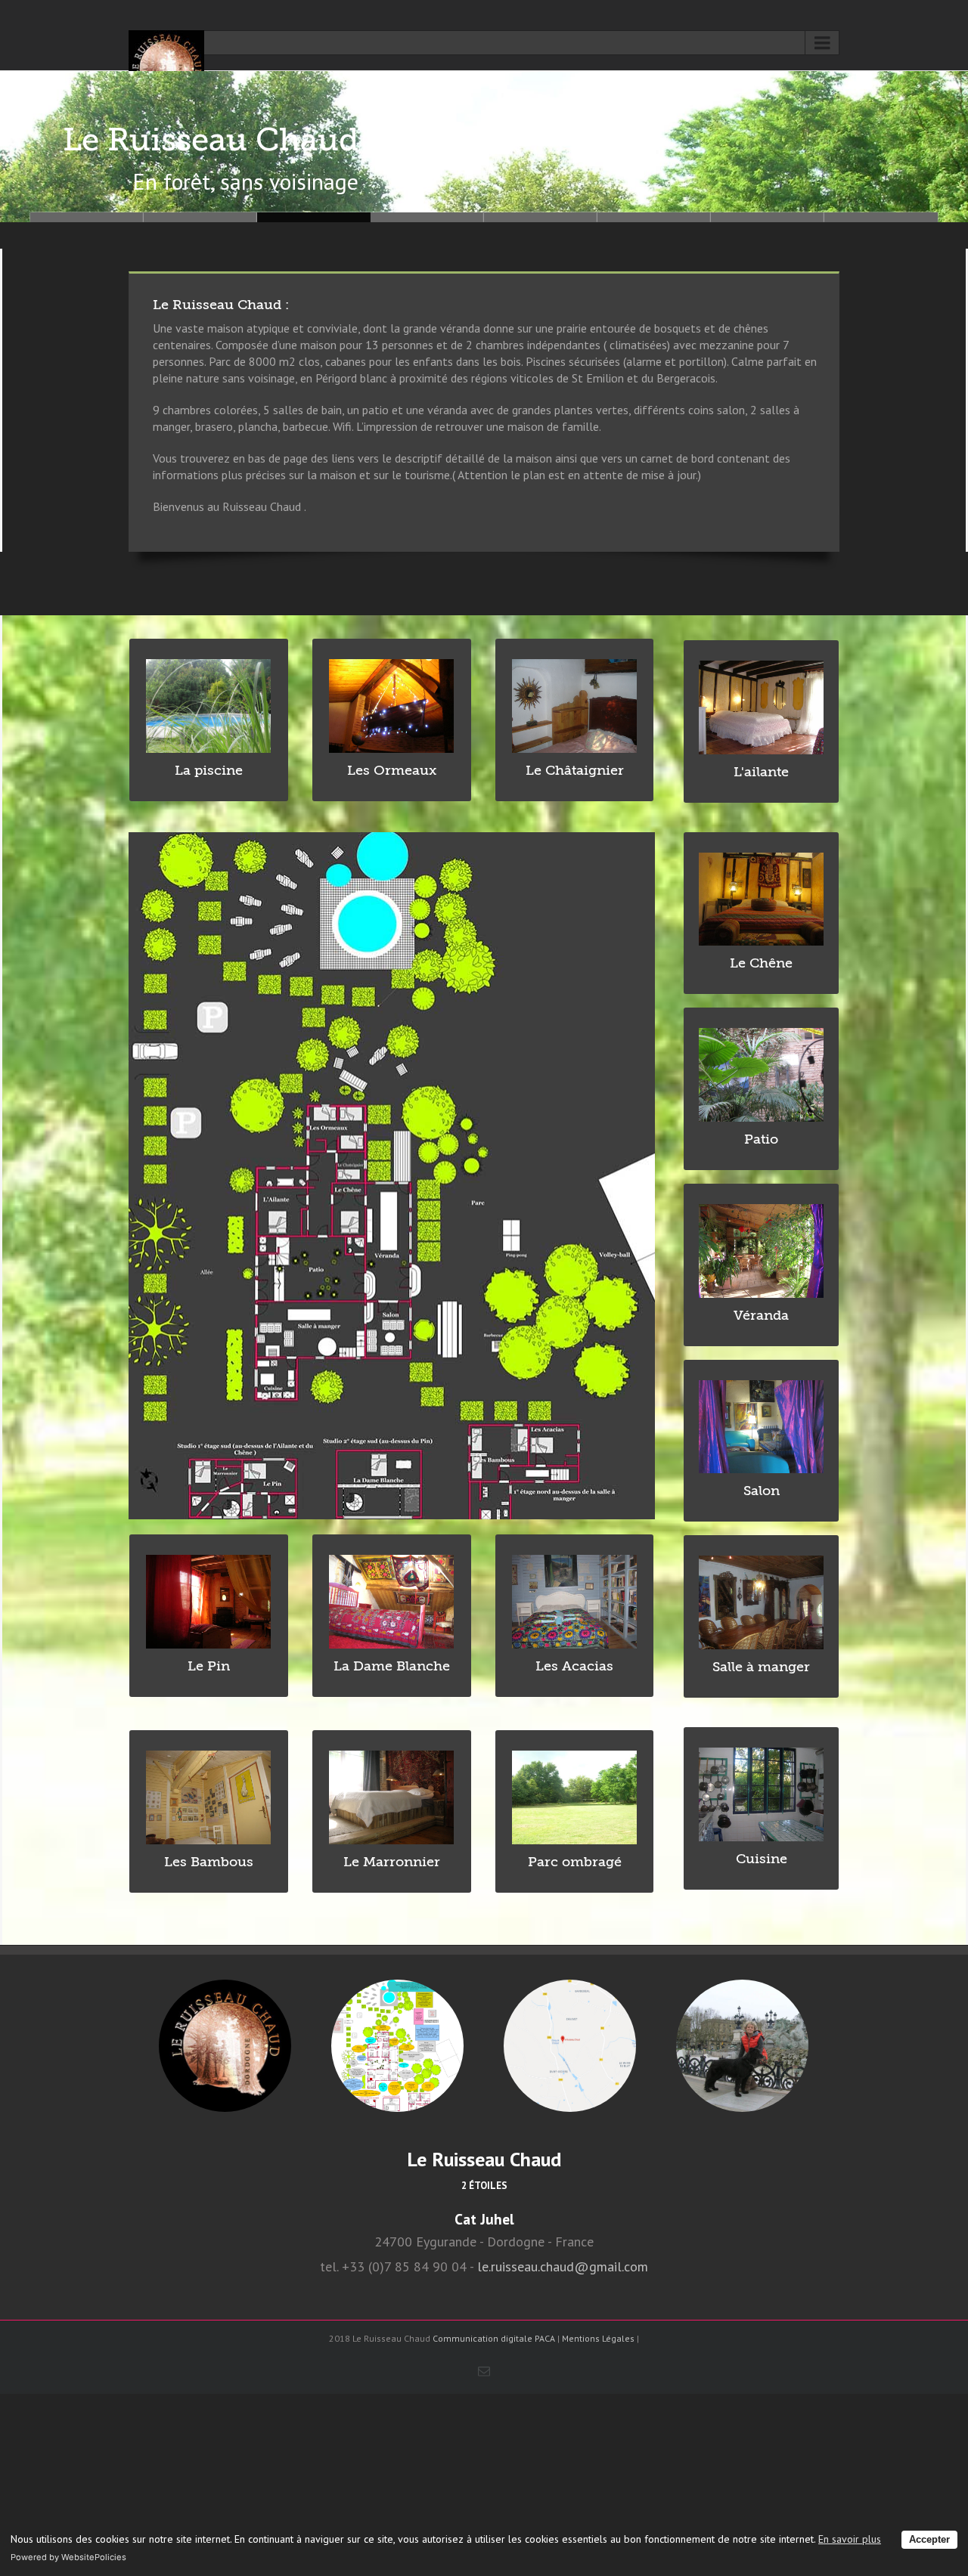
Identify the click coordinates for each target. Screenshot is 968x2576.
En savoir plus (850, 2539)
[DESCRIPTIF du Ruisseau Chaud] (397, 2046)
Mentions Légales (598, 2338)
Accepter (929, 2540)
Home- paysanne (200, 217)
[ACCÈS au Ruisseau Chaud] (570, 2046)
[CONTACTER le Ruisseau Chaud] (742, 2046)
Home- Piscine (768, 217)
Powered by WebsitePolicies (68, 2557)
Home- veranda (87, 217)
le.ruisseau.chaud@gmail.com (563, 2266)
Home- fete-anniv (541, 217)
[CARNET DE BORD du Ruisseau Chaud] (225, 2046)
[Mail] (484, 2371)
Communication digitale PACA (494, 2338)
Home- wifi (881, 217)
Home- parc (314, 217)
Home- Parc (654, 217)
